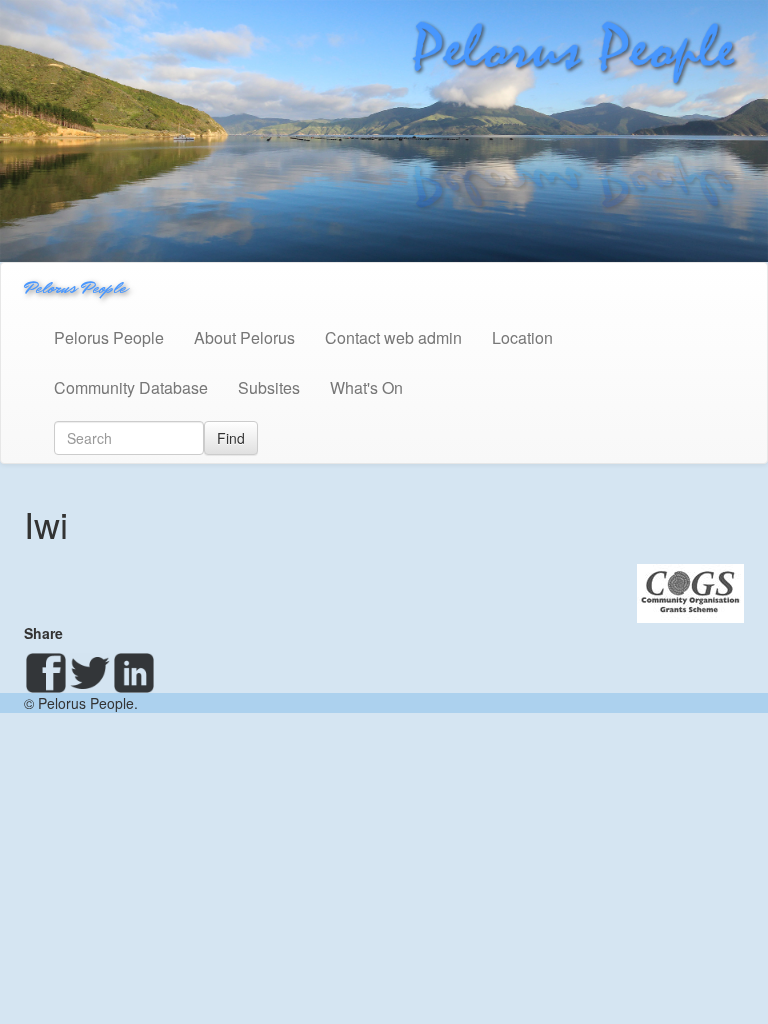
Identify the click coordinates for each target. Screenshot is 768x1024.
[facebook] (46, 673)
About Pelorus (244, 337)
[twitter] (90, 673)
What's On (366, 387)
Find (231, 438)
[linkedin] (134, 673)
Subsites (269, 387)
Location (522, 337)
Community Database (131, 387)
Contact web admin (393, 337)
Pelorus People (75, 287)
